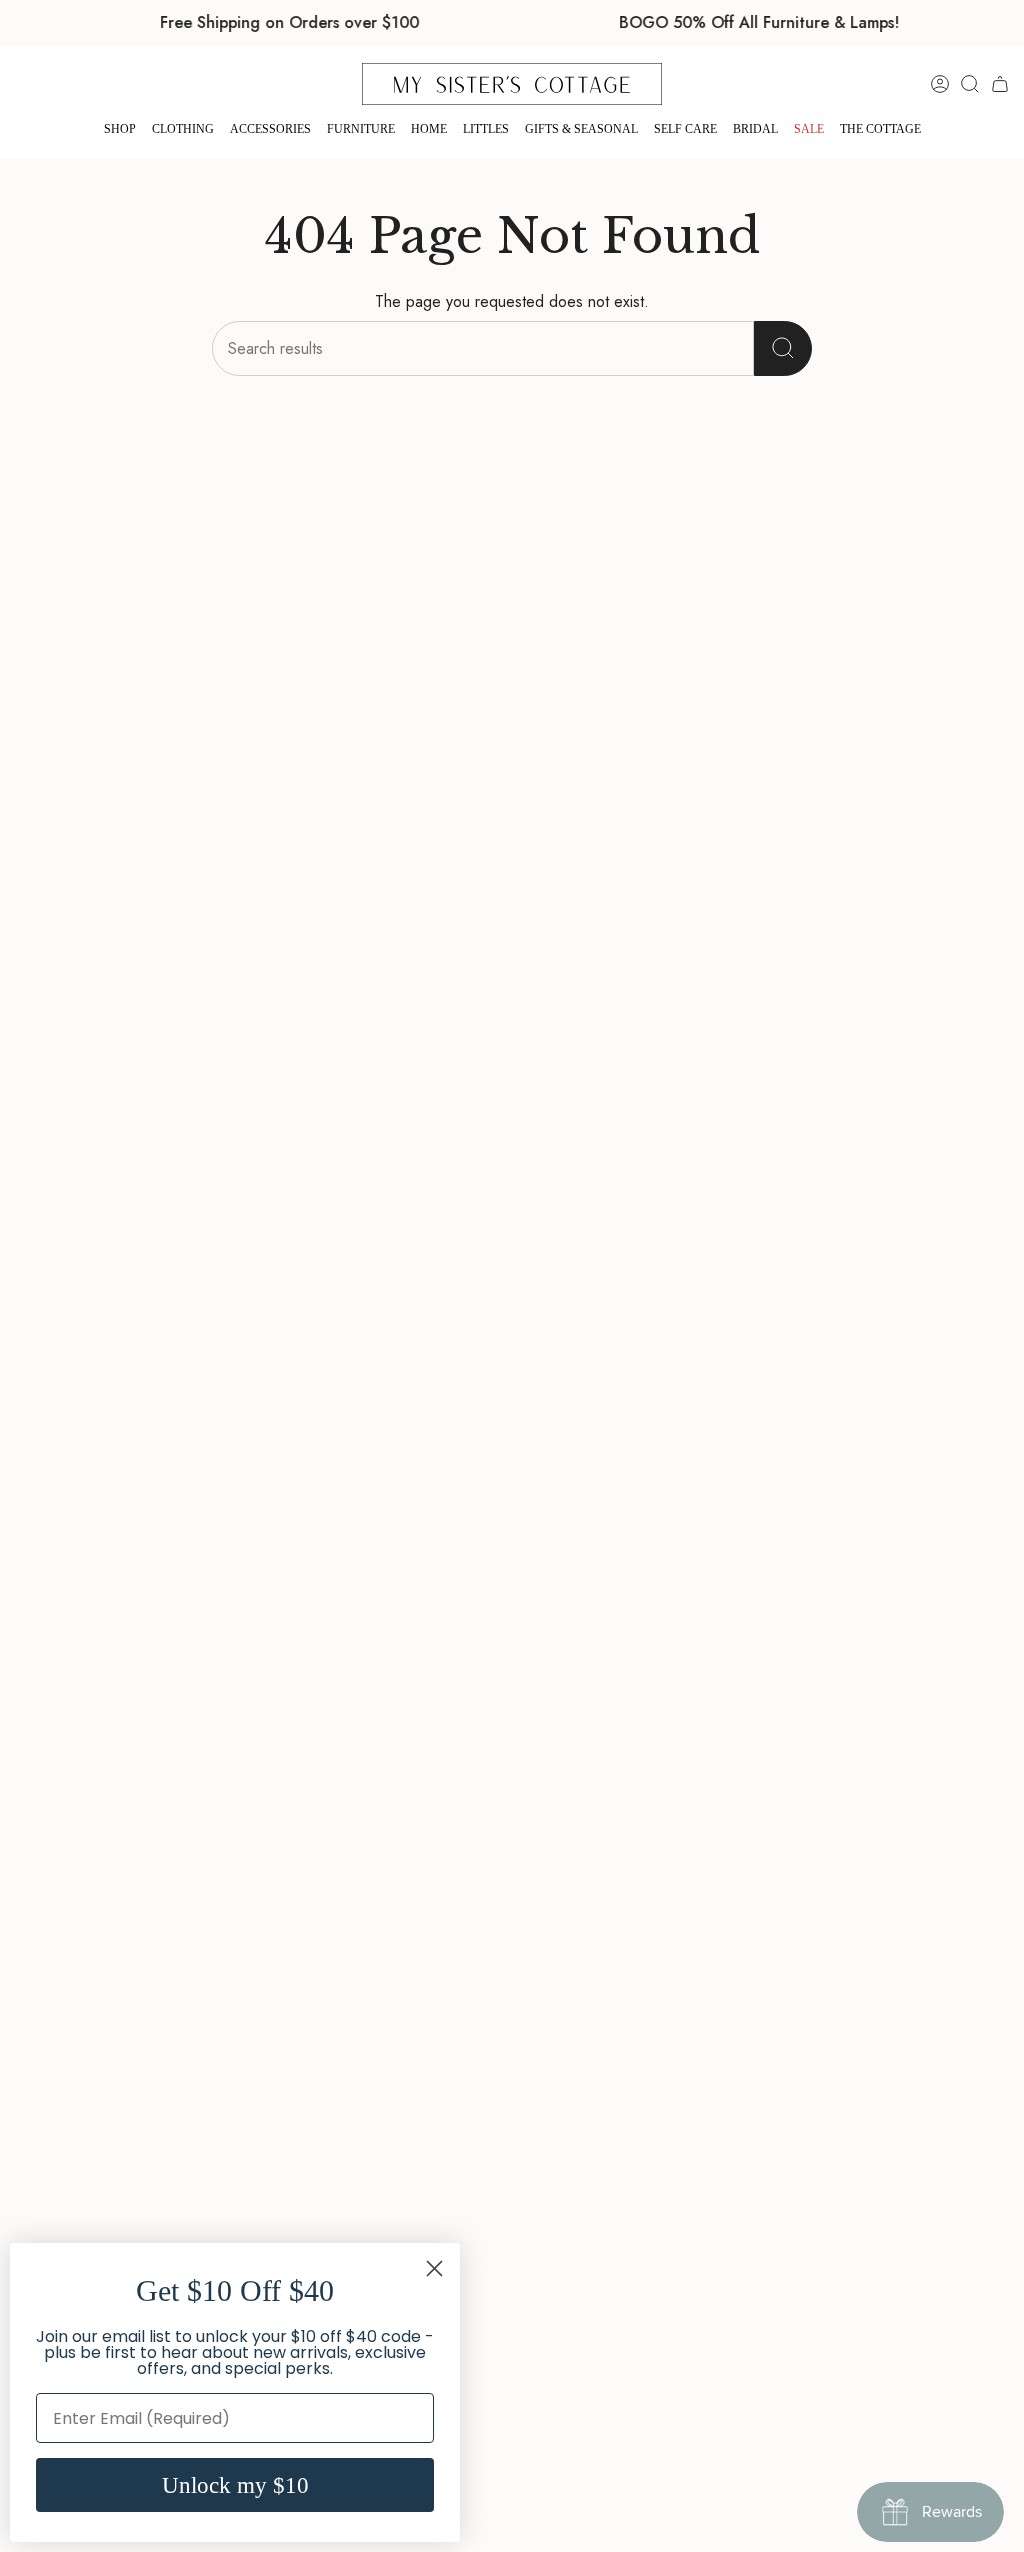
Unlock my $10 (235, 2485)
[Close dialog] (434, 2268)
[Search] (783, 348)
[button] (120, 130)
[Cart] (1000, 84)
